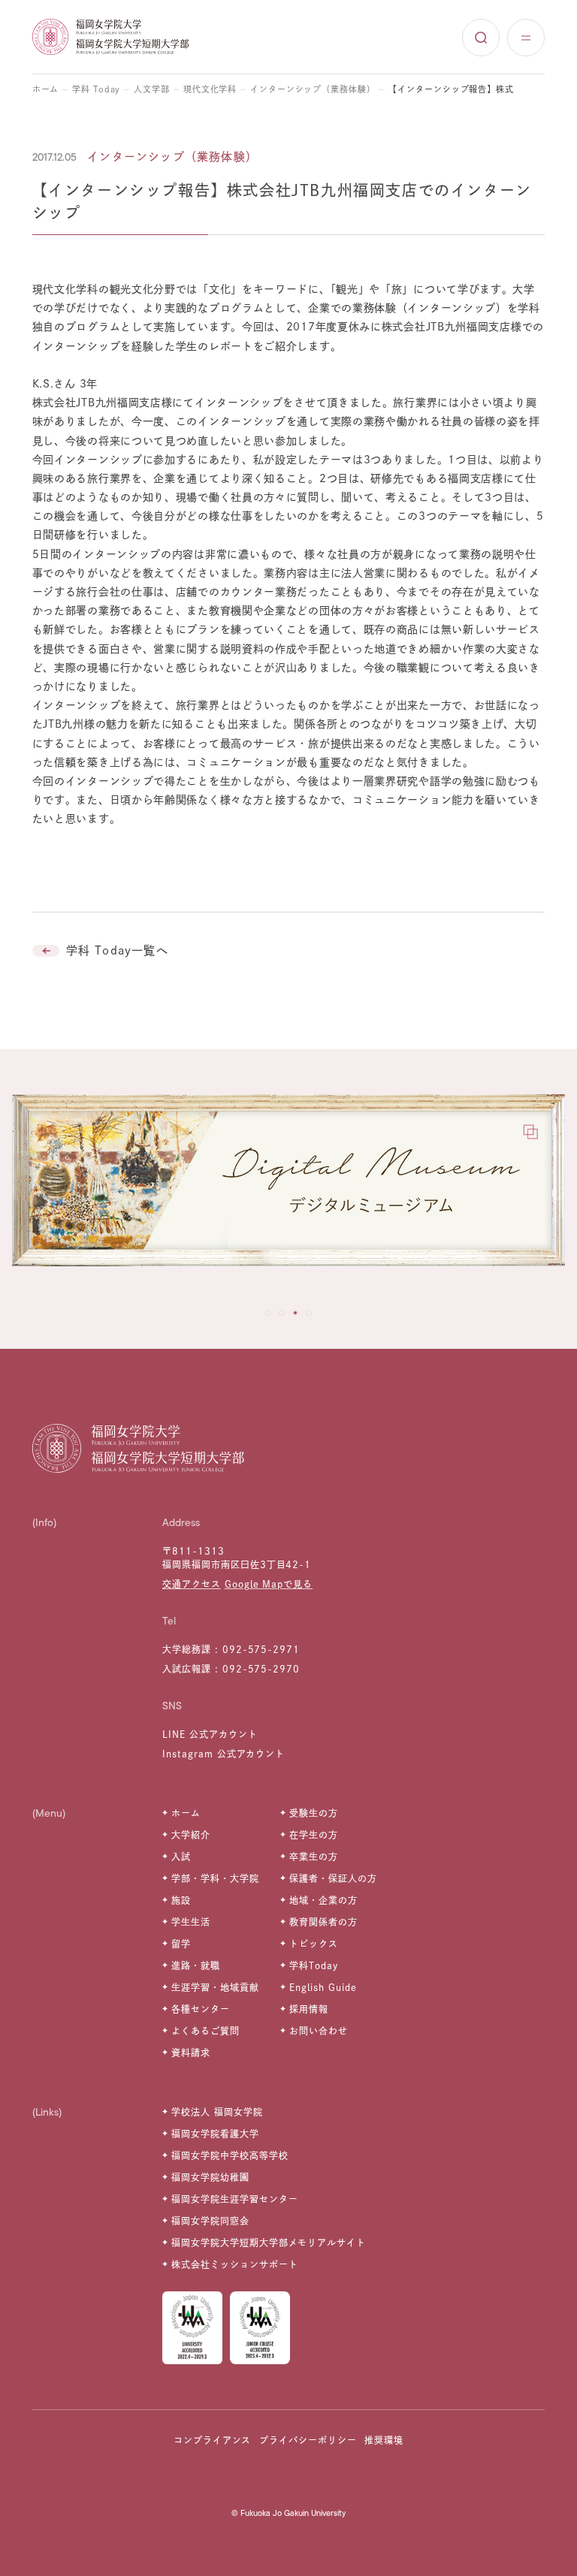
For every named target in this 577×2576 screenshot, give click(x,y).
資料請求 (191, 2053)
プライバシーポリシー (308, 2440)
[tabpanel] (288, 1188)
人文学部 (152, 89)
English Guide (323, 1987)
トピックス (314, 1944)
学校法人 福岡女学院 (217, 2112)
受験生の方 (314, 1813)
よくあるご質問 (205, 2031)
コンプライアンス (213, 2440)
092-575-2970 (261, 1669)
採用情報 (309, 2009)
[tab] (268, 1313)
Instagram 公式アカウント (224, 1754)
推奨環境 (384, 2440)
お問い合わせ (319, 2031)
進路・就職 (196, 1965)
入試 (181, 1857)
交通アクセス (192, 1584)
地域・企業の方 (323, 1900)
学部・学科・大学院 (215, 1878)
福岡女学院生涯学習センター (234, 2199)
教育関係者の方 (323, 1922)
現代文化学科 (210, 89)
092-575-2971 (261, 1649)
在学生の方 (314, 1835)
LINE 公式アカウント (210, 1734)
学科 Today (96, 89)
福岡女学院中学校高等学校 (230, 2155)
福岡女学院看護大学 (215, 2134)
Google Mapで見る (269, 1584)
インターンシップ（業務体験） (313, 89)
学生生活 (191, 1922)
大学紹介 (191, 1835)
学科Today (314, 1965)
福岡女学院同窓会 (210, 2221)
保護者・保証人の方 (333, 1878)
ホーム (46, 89)
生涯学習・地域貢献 (215, 1987)
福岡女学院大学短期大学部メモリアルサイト (269, 2243)
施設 (181, 1900)
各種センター (201, 2009)
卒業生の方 (314, 1857)
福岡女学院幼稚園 (210, 2177)
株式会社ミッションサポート (234, 2264)
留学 (181, 1944)
